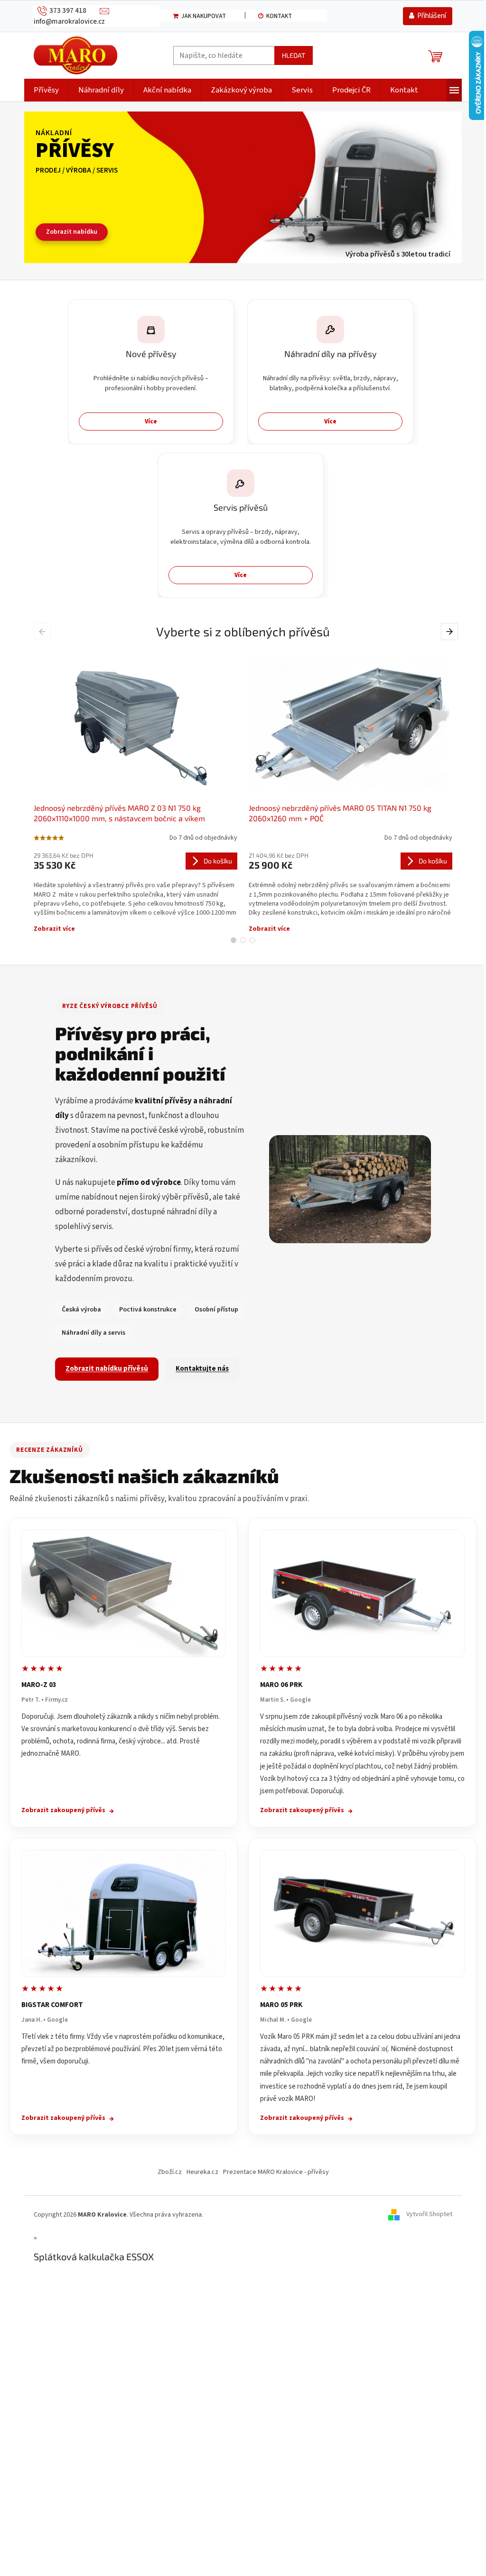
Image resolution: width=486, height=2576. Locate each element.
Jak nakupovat (204, 16)
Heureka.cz (202, 2172)
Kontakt (279, 16)
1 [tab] (234, 940)
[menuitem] (46, 90)
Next (451, 632)
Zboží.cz (170, 2172)
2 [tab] (243, 940)
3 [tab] (252, 940)
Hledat (294, 55)
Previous (44, 632)
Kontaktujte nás (202, 1369)
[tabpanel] (136, 790)
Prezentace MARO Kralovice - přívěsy (276, 2172)
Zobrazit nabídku (72, 232)
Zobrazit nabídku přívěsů (107, 1369)
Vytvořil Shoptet (429, 2215)
